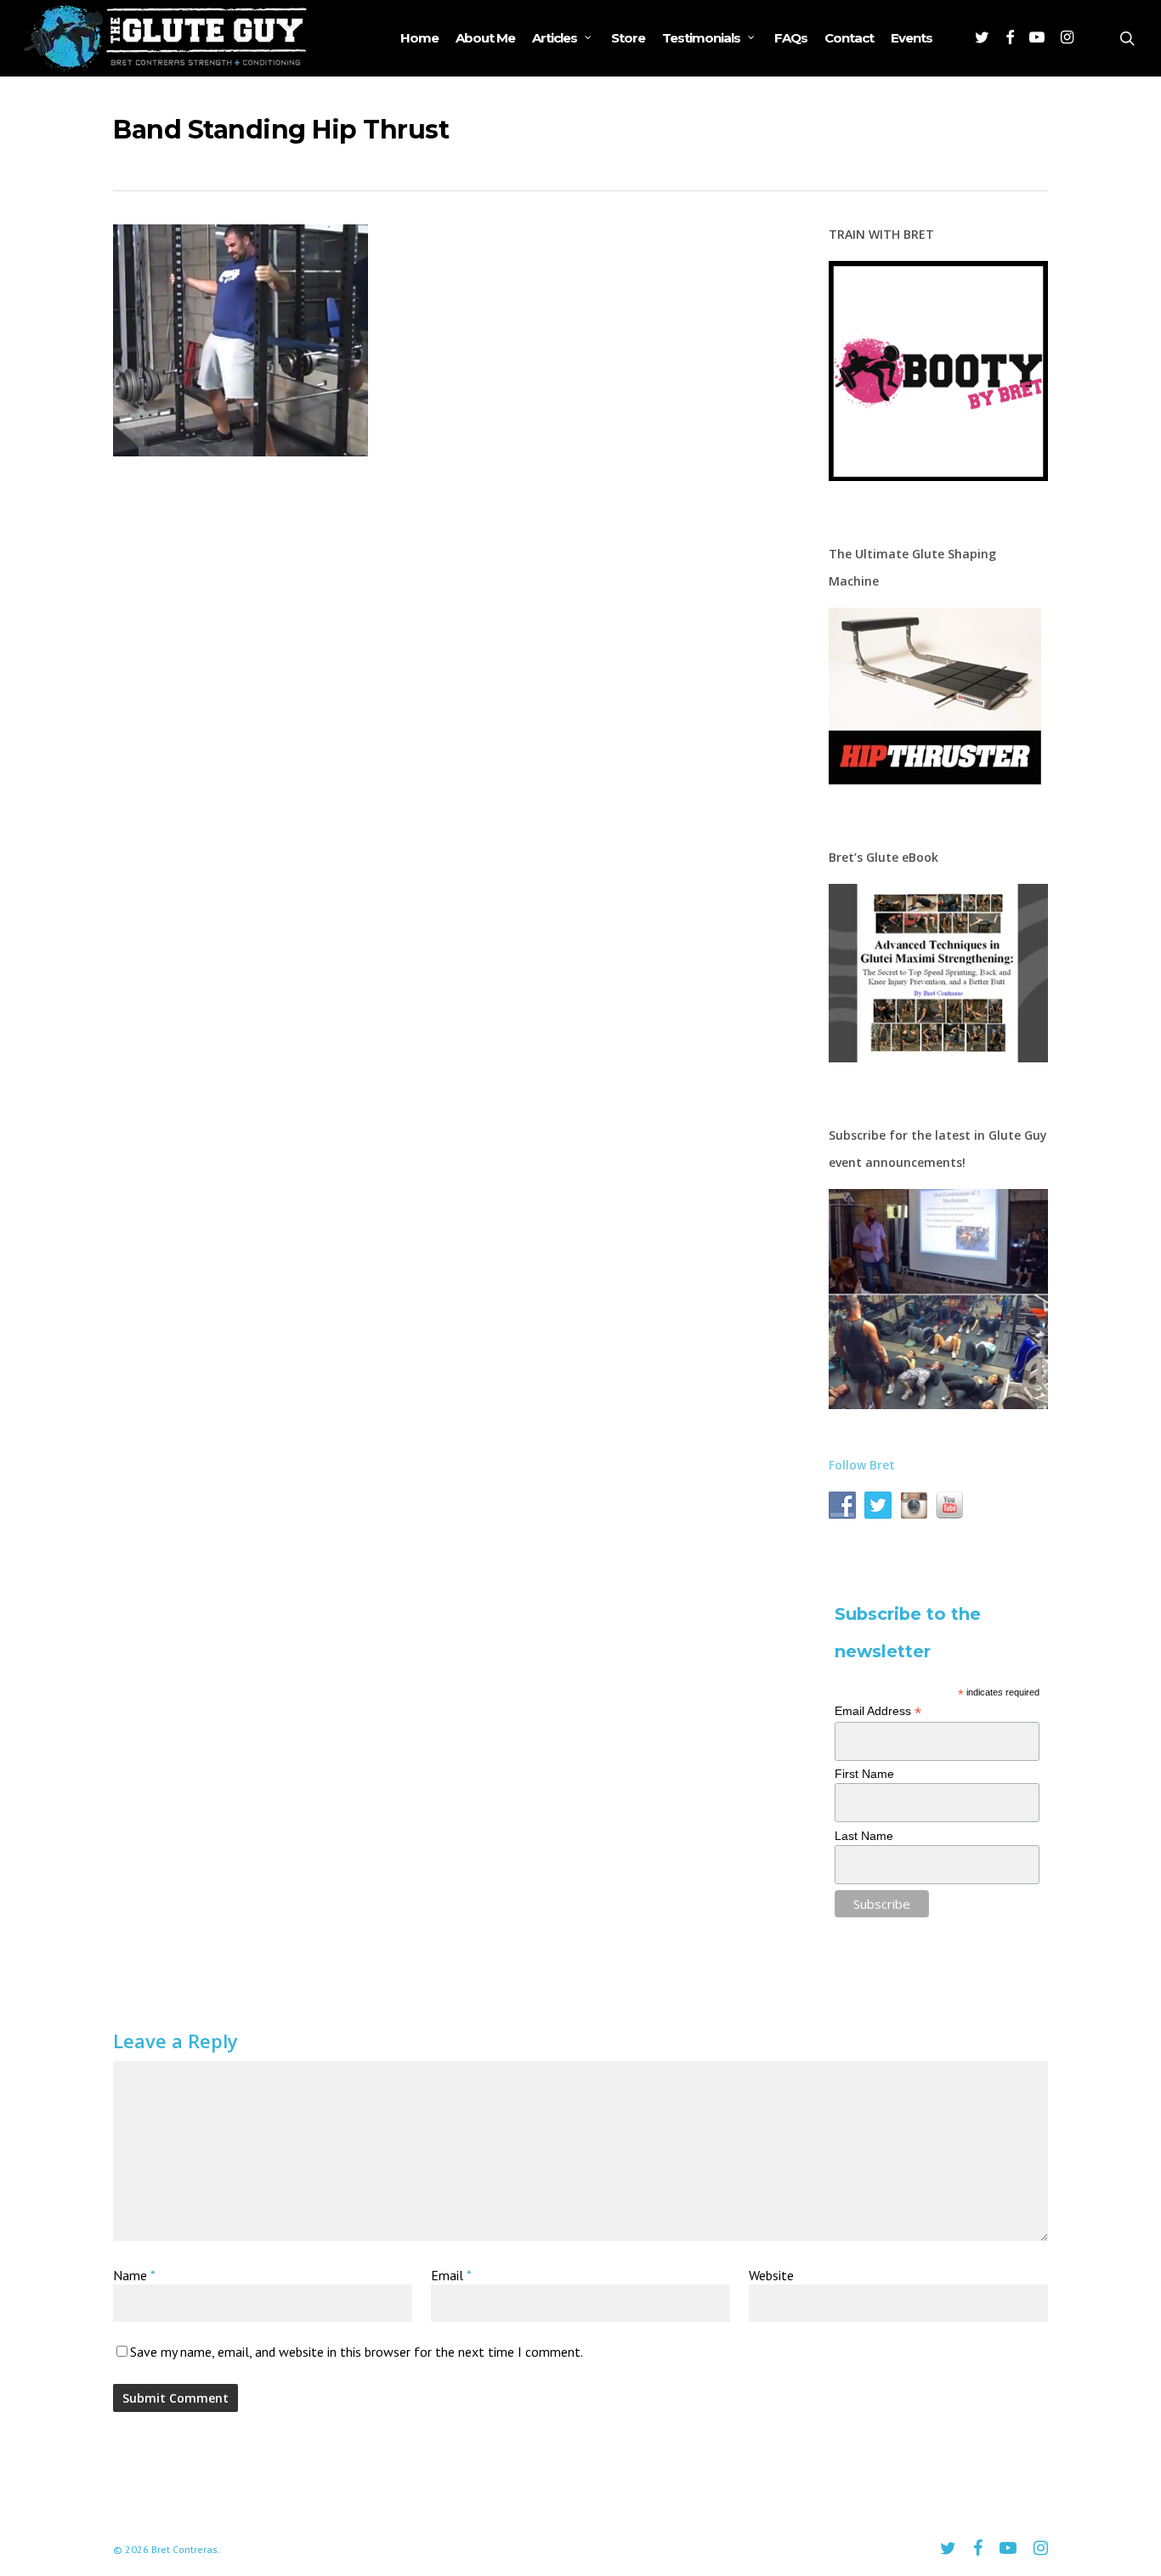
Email (451, 2275)
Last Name (864, 1836)
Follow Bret (862, 1465)
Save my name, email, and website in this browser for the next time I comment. (357, 2352)
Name (134, 2275)
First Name (864, 1774)
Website (771, 2275)
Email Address (878, 1711)
